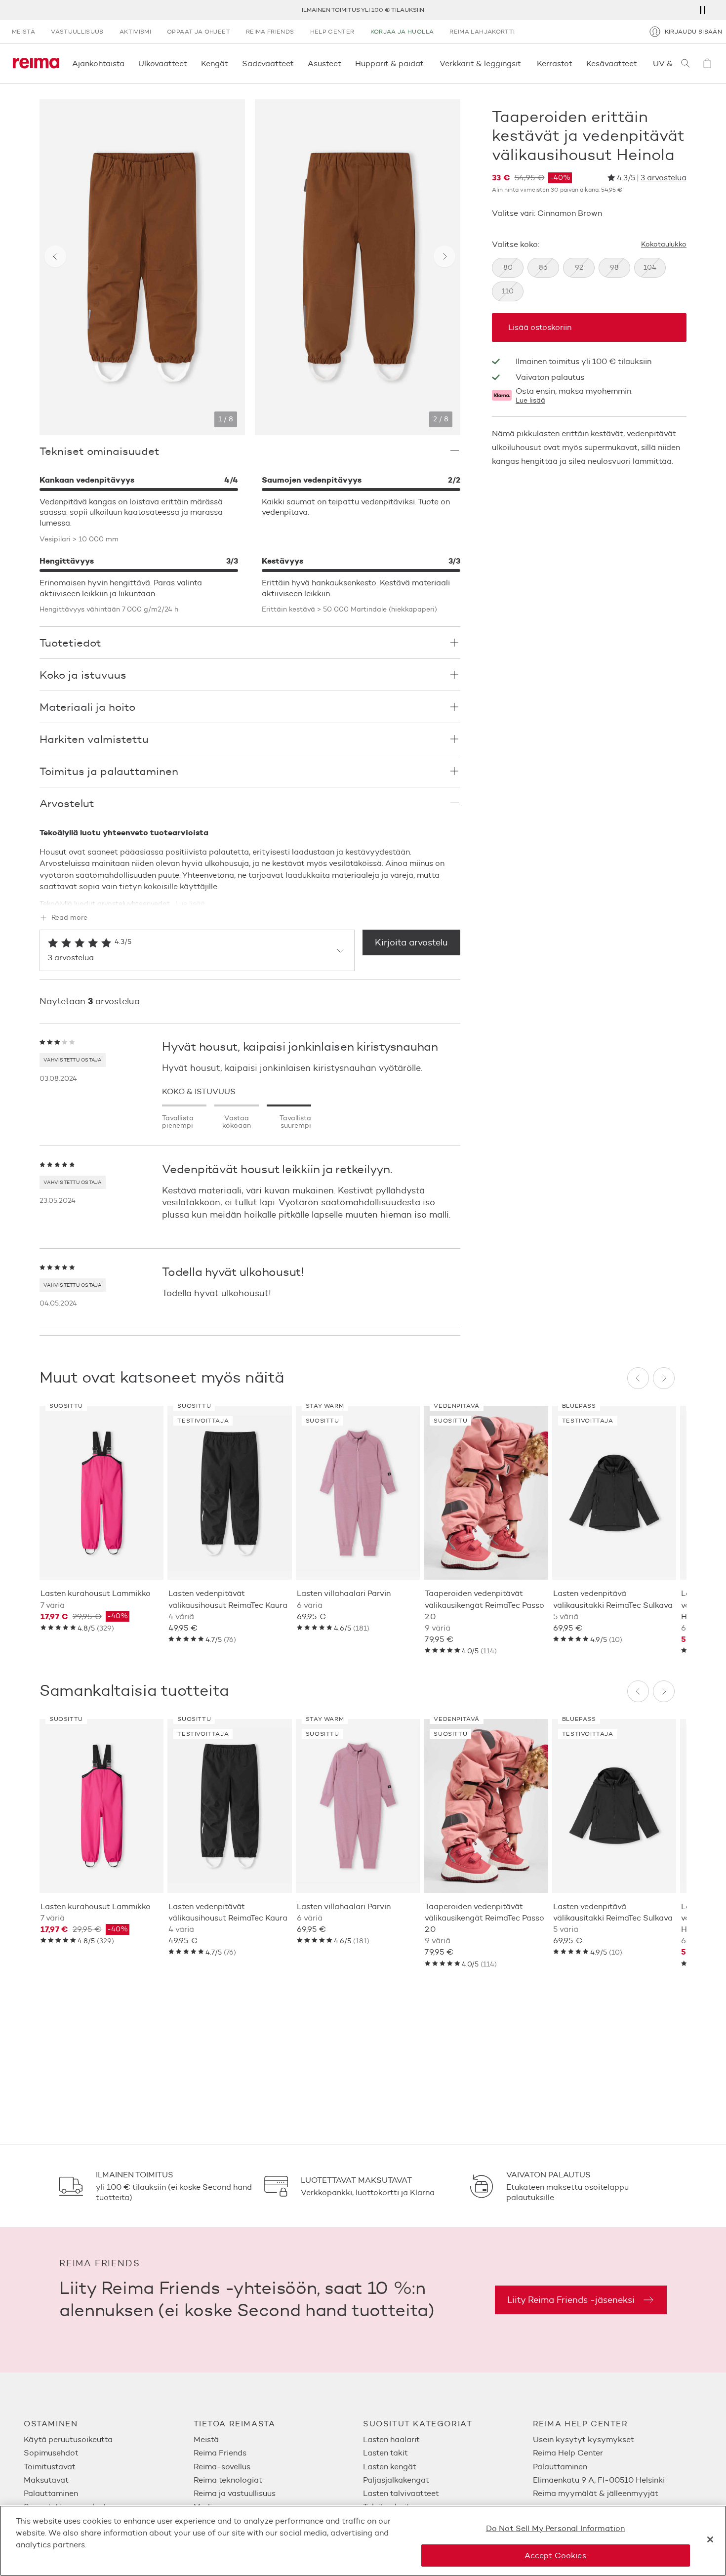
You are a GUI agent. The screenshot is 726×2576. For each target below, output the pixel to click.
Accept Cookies (555, 2555)
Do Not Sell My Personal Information (556, 2528)
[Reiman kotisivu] (36, 63)
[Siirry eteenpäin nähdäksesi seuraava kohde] (444, 256)
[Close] (710, 2539)
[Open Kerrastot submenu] (575, 63)
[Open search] (686, 63)
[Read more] (250, 896)
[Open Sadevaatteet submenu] (297, 63)
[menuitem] (109, 2439)
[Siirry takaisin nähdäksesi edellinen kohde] (55, 256)
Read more (69, 918)
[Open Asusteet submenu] (344, 63)
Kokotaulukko (664, 245)
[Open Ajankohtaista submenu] (127, 63)
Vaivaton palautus (613, 10)
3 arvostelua (664, 178)
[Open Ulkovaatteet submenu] (190, 63)
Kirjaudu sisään (693, 31)
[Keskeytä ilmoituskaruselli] (702, 10)
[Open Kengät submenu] (231, 63)
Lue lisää (530, 401)
